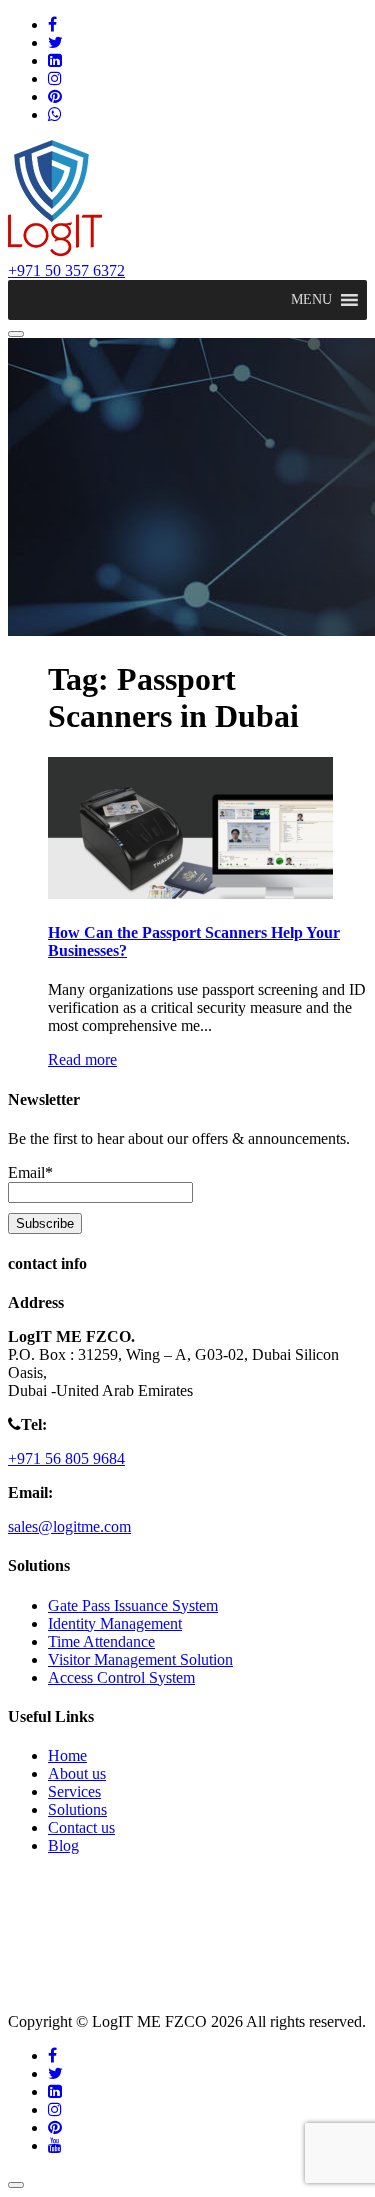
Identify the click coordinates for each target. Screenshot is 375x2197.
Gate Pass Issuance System (133, 1605)
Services (74, 1791)
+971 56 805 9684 (66, 1458)
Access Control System (121, 1677)
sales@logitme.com (69, 1526)
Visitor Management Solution (140, 1659)
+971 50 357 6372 (66, 270)
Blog (63, 1845)
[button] (311, 300)
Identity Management (115, 1623)
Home (67, 1755)
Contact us (81, 1827)
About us (77, 1773)
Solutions (77, 1809)
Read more (82, 1059)
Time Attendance (101, 1641)
